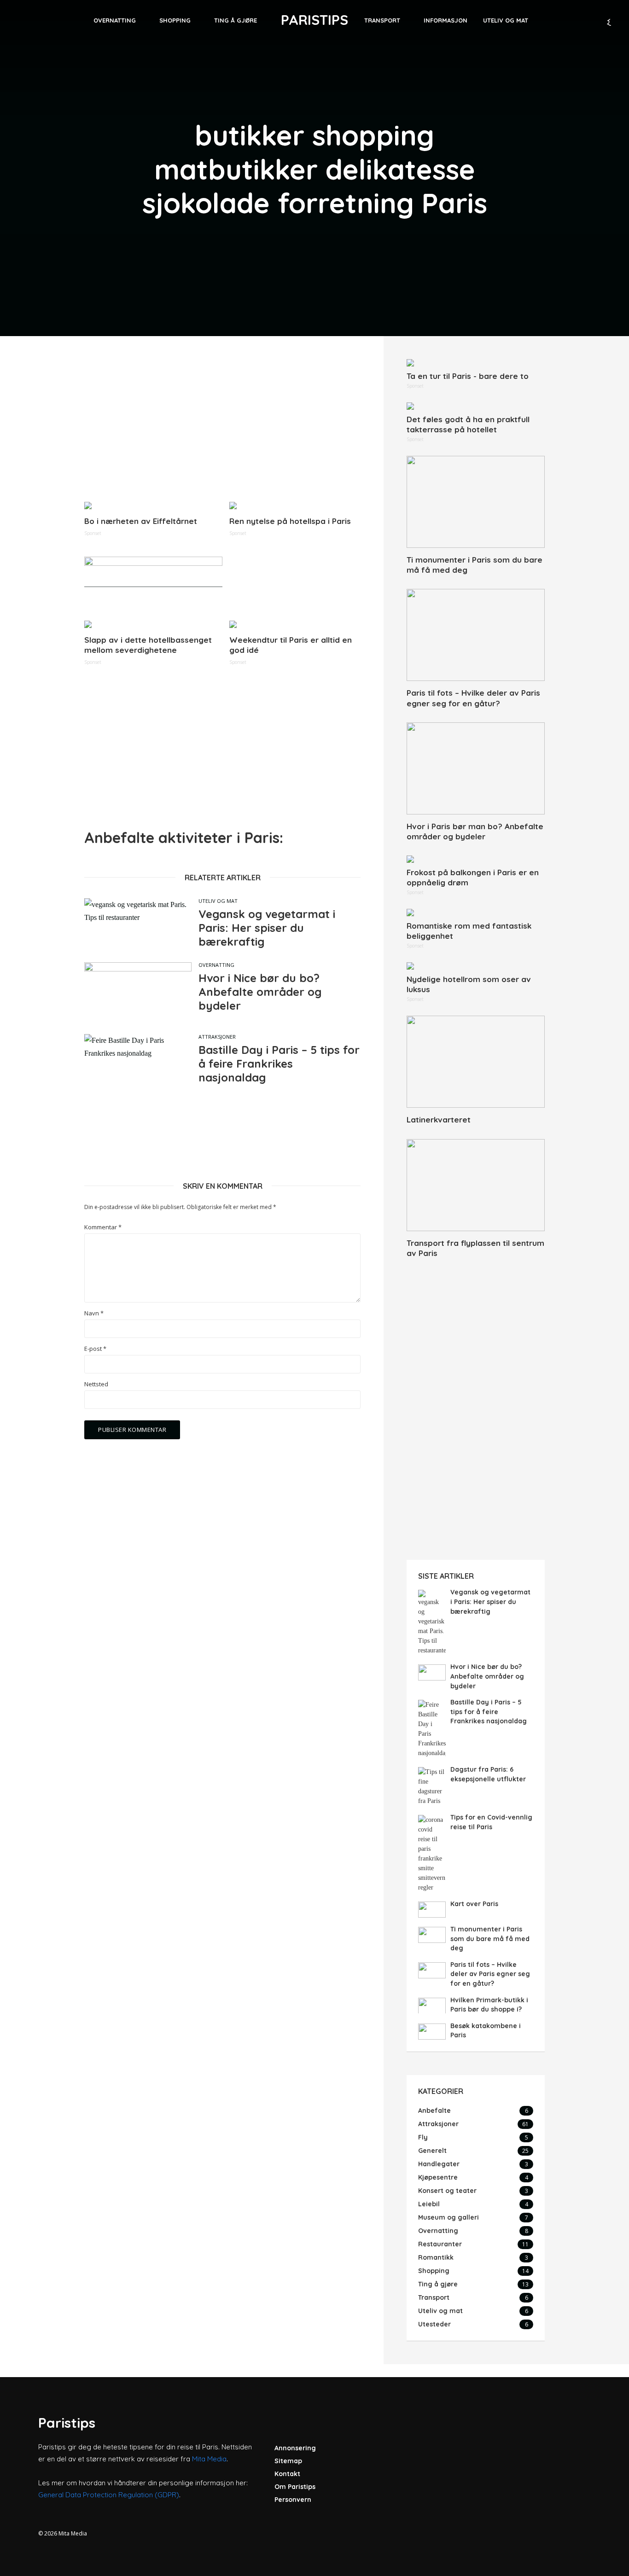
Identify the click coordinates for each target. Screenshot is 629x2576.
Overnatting (115, 20)
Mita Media (209, 2459)
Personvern (293, 2500)
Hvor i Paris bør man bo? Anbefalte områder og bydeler (475, 831)
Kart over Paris (474, 1904)
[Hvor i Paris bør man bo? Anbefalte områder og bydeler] (476, 768)
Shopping (175, 20)
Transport (382, 20)
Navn (94, 1313)
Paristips (314, 20)
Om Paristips (295, 2487)
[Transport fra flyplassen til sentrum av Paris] (476, 1185)
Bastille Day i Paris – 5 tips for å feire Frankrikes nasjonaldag (279, 1064)
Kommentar (103, 1227)
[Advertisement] (222, 424)
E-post (95, 1349)
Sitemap (288, 2461)
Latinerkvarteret (439, 1119)
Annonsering (295, 2448)
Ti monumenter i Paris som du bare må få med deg (475, 565)
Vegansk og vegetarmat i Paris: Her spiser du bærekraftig (267, 928)
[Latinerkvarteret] (476, 1062)
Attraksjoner (217, 1037)
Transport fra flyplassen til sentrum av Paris (475, 1248)
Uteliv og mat (506, 20)
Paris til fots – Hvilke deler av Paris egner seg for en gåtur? (473, 698)
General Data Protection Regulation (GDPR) (109, 2495)
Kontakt (287, 2474)
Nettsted (96, 1384)
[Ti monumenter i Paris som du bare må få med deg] (476, 502)
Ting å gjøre (236, 20)
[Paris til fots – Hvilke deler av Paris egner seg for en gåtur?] (476, 635)
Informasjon (446, 20)
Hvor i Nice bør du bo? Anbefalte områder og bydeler (260, 992)
